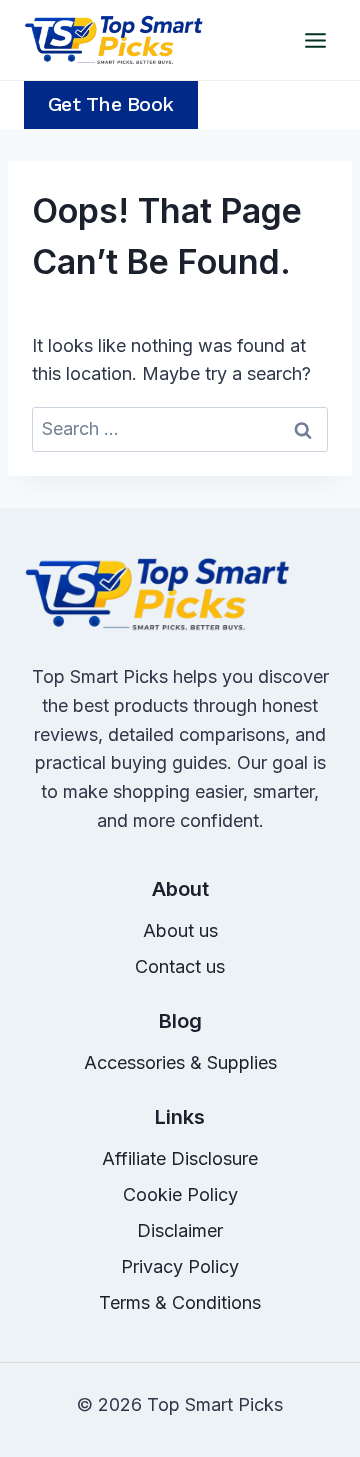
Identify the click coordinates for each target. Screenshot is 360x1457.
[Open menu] (315, 40)
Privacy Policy (180, 1266)
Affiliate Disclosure (180, 1158)
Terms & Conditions (180, 1302)
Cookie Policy (180, 1194)
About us (180, 930)
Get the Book (111, 104)
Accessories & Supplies (180, 1062)
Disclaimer (180, 1230)
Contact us (180, 966)
